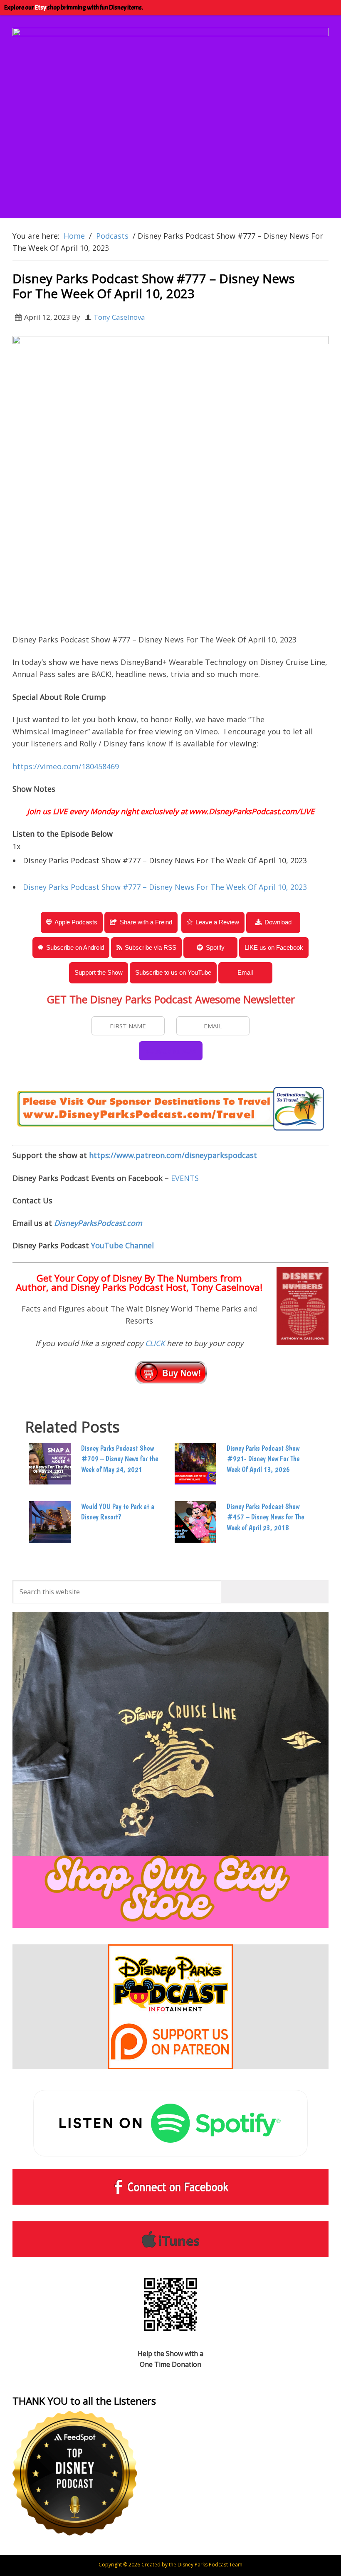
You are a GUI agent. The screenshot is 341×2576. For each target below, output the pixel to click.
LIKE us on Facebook (274, 947)
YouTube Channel (122, 1245)
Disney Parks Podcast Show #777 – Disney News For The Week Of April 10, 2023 (165, 887)
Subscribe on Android (75, 947)
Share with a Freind (146, 922)
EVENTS (185, 1178)
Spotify (215, 947)
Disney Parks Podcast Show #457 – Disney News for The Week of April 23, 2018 (265, 1517)
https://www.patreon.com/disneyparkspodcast (173, 1155)
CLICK (156, 1343)
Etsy (41, 7)
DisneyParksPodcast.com (98, 1223)
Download (278, 922)
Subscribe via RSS (151, 947)
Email (245, 972)
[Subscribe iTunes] (170, 2239)
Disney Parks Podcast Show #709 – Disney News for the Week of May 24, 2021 (120, 1458)
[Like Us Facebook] (170, 2187)
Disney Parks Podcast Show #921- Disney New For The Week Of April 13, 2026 (263, 1458)
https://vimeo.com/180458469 (66, 766)
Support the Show (99, 972)
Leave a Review (217, 922)
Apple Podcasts (76, 922)
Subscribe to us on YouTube (173, 972)
